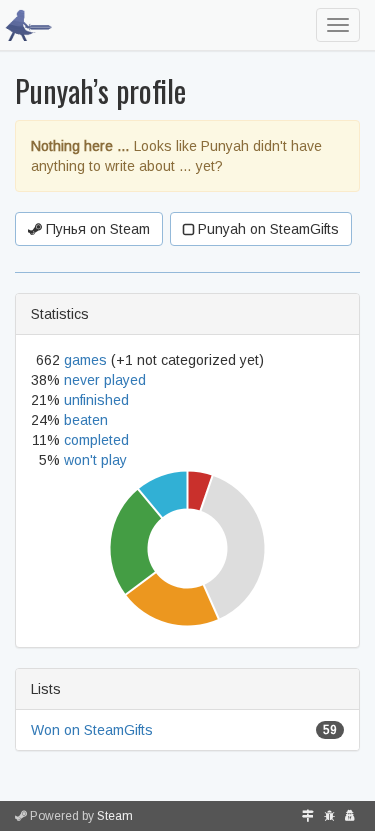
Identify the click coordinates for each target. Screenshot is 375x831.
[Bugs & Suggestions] (329, 816)
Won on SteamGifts (92, 730)
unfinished (96, 400)
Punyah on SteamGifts (266, 229)
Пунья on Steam (96, 229)
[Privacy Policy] (350, 816)
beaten (86, 420)
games (85, 360)
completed (96, 440)
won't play (95, 460)
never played (105, 380)
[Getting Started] (308, 816)
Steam (115, 816)
